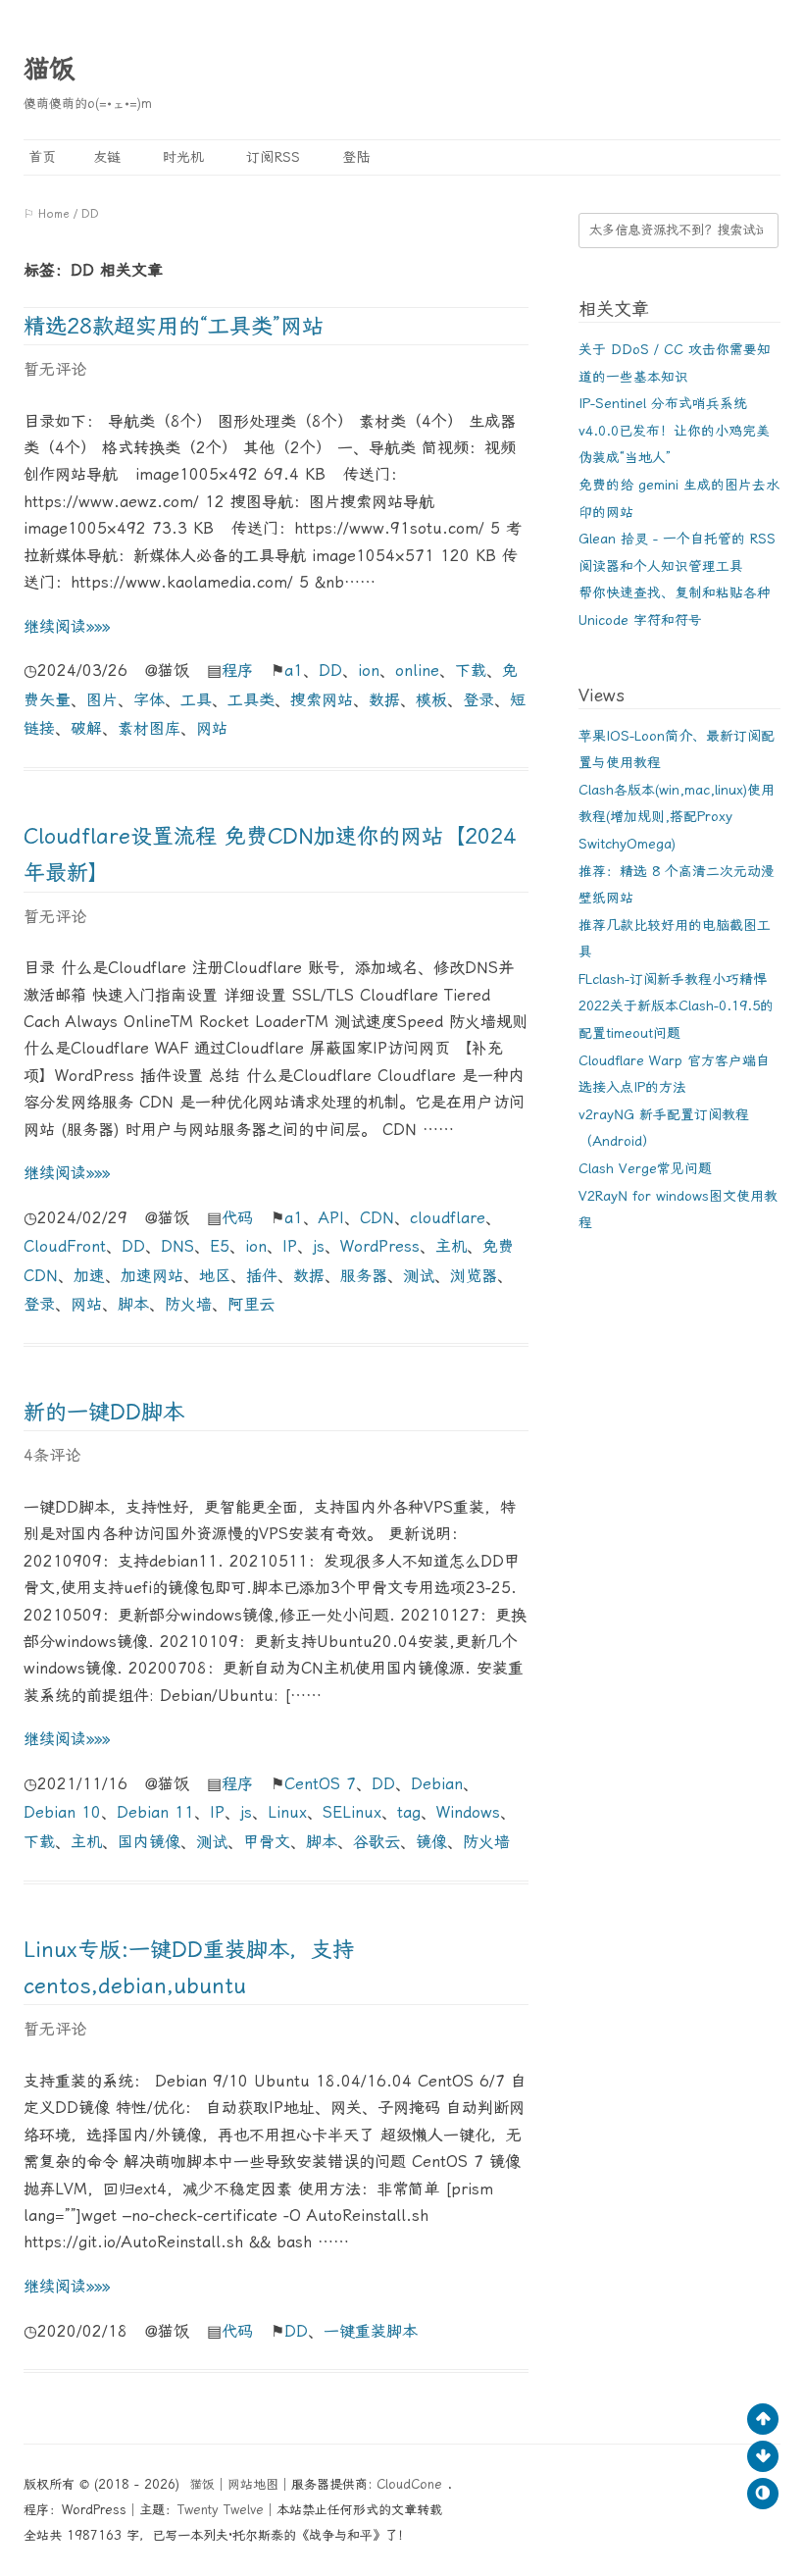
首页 (40, 157)
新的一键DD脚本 (104, 1412)
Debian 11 (155, 1812)
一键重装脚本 (371, 2331)
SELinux (352, 1812)
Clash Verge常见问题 (645, 1168)
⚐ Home (47, 214)
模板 (431, 700)
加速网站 (152, 1276)
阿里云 (251, 1304)
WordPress (380, 1246)
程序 (237, 670)
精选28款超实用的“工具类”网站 (174, 326)
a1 (294, 670)
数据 (384, 700)
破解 (86, 728)
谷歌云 (377, 1842)
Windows (468, 1812)
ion (369, 670)
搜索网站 (322, 700)
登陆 (353, 157)
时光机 (181, 157)
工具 (196, 700)
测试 (419, 1276)
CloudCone (412, 2484)
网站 (212, 728)
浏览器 (474, 1276)
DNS (177, 1246)
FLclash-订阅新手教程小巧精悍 (673, 979)
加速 (89, 1276)
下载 (471, 670)
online (417, 670)
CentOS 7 (320, 1784)
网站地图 (253, 2484)
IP (290, 1246)
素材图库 (149, 728)
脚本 (133, 1304)
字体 (149, 700)
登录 (478, 700)
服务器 (364, 1276)
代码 (237, 1218)
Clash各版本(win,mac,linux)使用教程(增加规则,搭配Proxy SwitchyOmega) (677, 817)
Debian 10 (62, 1812)
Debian (437, 1784)
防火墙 (188, 1304)
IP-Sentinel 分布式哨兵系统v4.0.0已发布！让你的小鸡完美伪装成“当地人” (674, 430)
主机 (451, 1246)
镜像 (431, 1842)
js (319, 1246)
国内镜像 (149, 1842)
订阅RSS (271, 157)
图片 (102, 700)
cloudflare (448, 1218)
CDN (377, 1218)
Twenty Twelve (221, 2510)
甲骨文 (267, 1842)
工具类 (251, 700)
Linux (287, 1812)
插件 (262, 1276)
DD (330, 670)
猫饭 (49, 69)
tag (409, 1812)
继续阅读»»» (67, 626)
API (331, 1218)
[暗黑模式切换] (763, 2494)
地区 (215, 1276)
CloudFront (65, 1246)
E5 (220, 1246)
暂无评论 (55, 369)
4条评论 (52, 1455)
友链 (107, 157)
